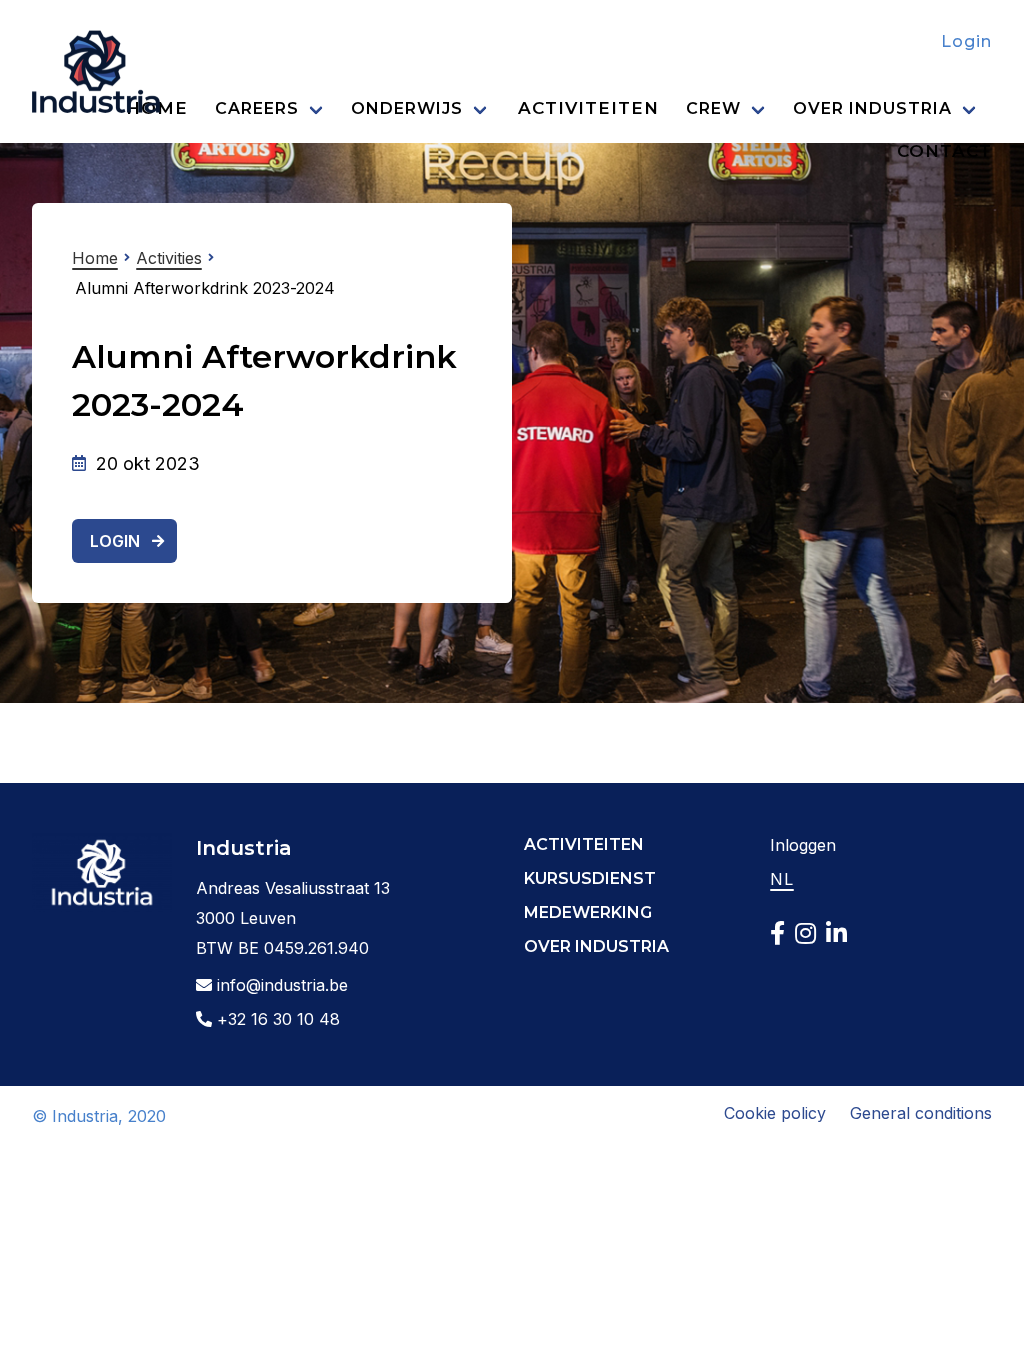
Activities (169, 258)
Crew (713, 108)
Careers (257, 108)
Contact (944, 151)
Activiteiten (588, 108)
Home (95, 258)
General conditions (921, 1113)
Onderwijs (407, 108)
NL (782, 879)
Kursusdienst (590, 878)
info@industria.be (280, 985)
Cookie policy (775, 1113)
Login (966, 41)
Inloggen (803, 845)
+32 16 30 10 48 (276, 1019)
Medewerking (588, 912)
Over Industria (872, 108)
